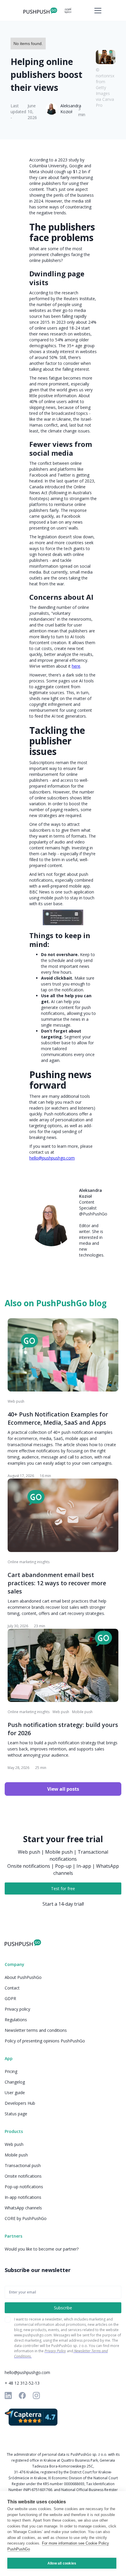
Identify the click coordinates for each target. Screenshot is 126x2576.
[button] (97, 11)
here (76, 666)
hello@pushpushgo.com (52, 1158)
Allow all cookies (62, 2563)
